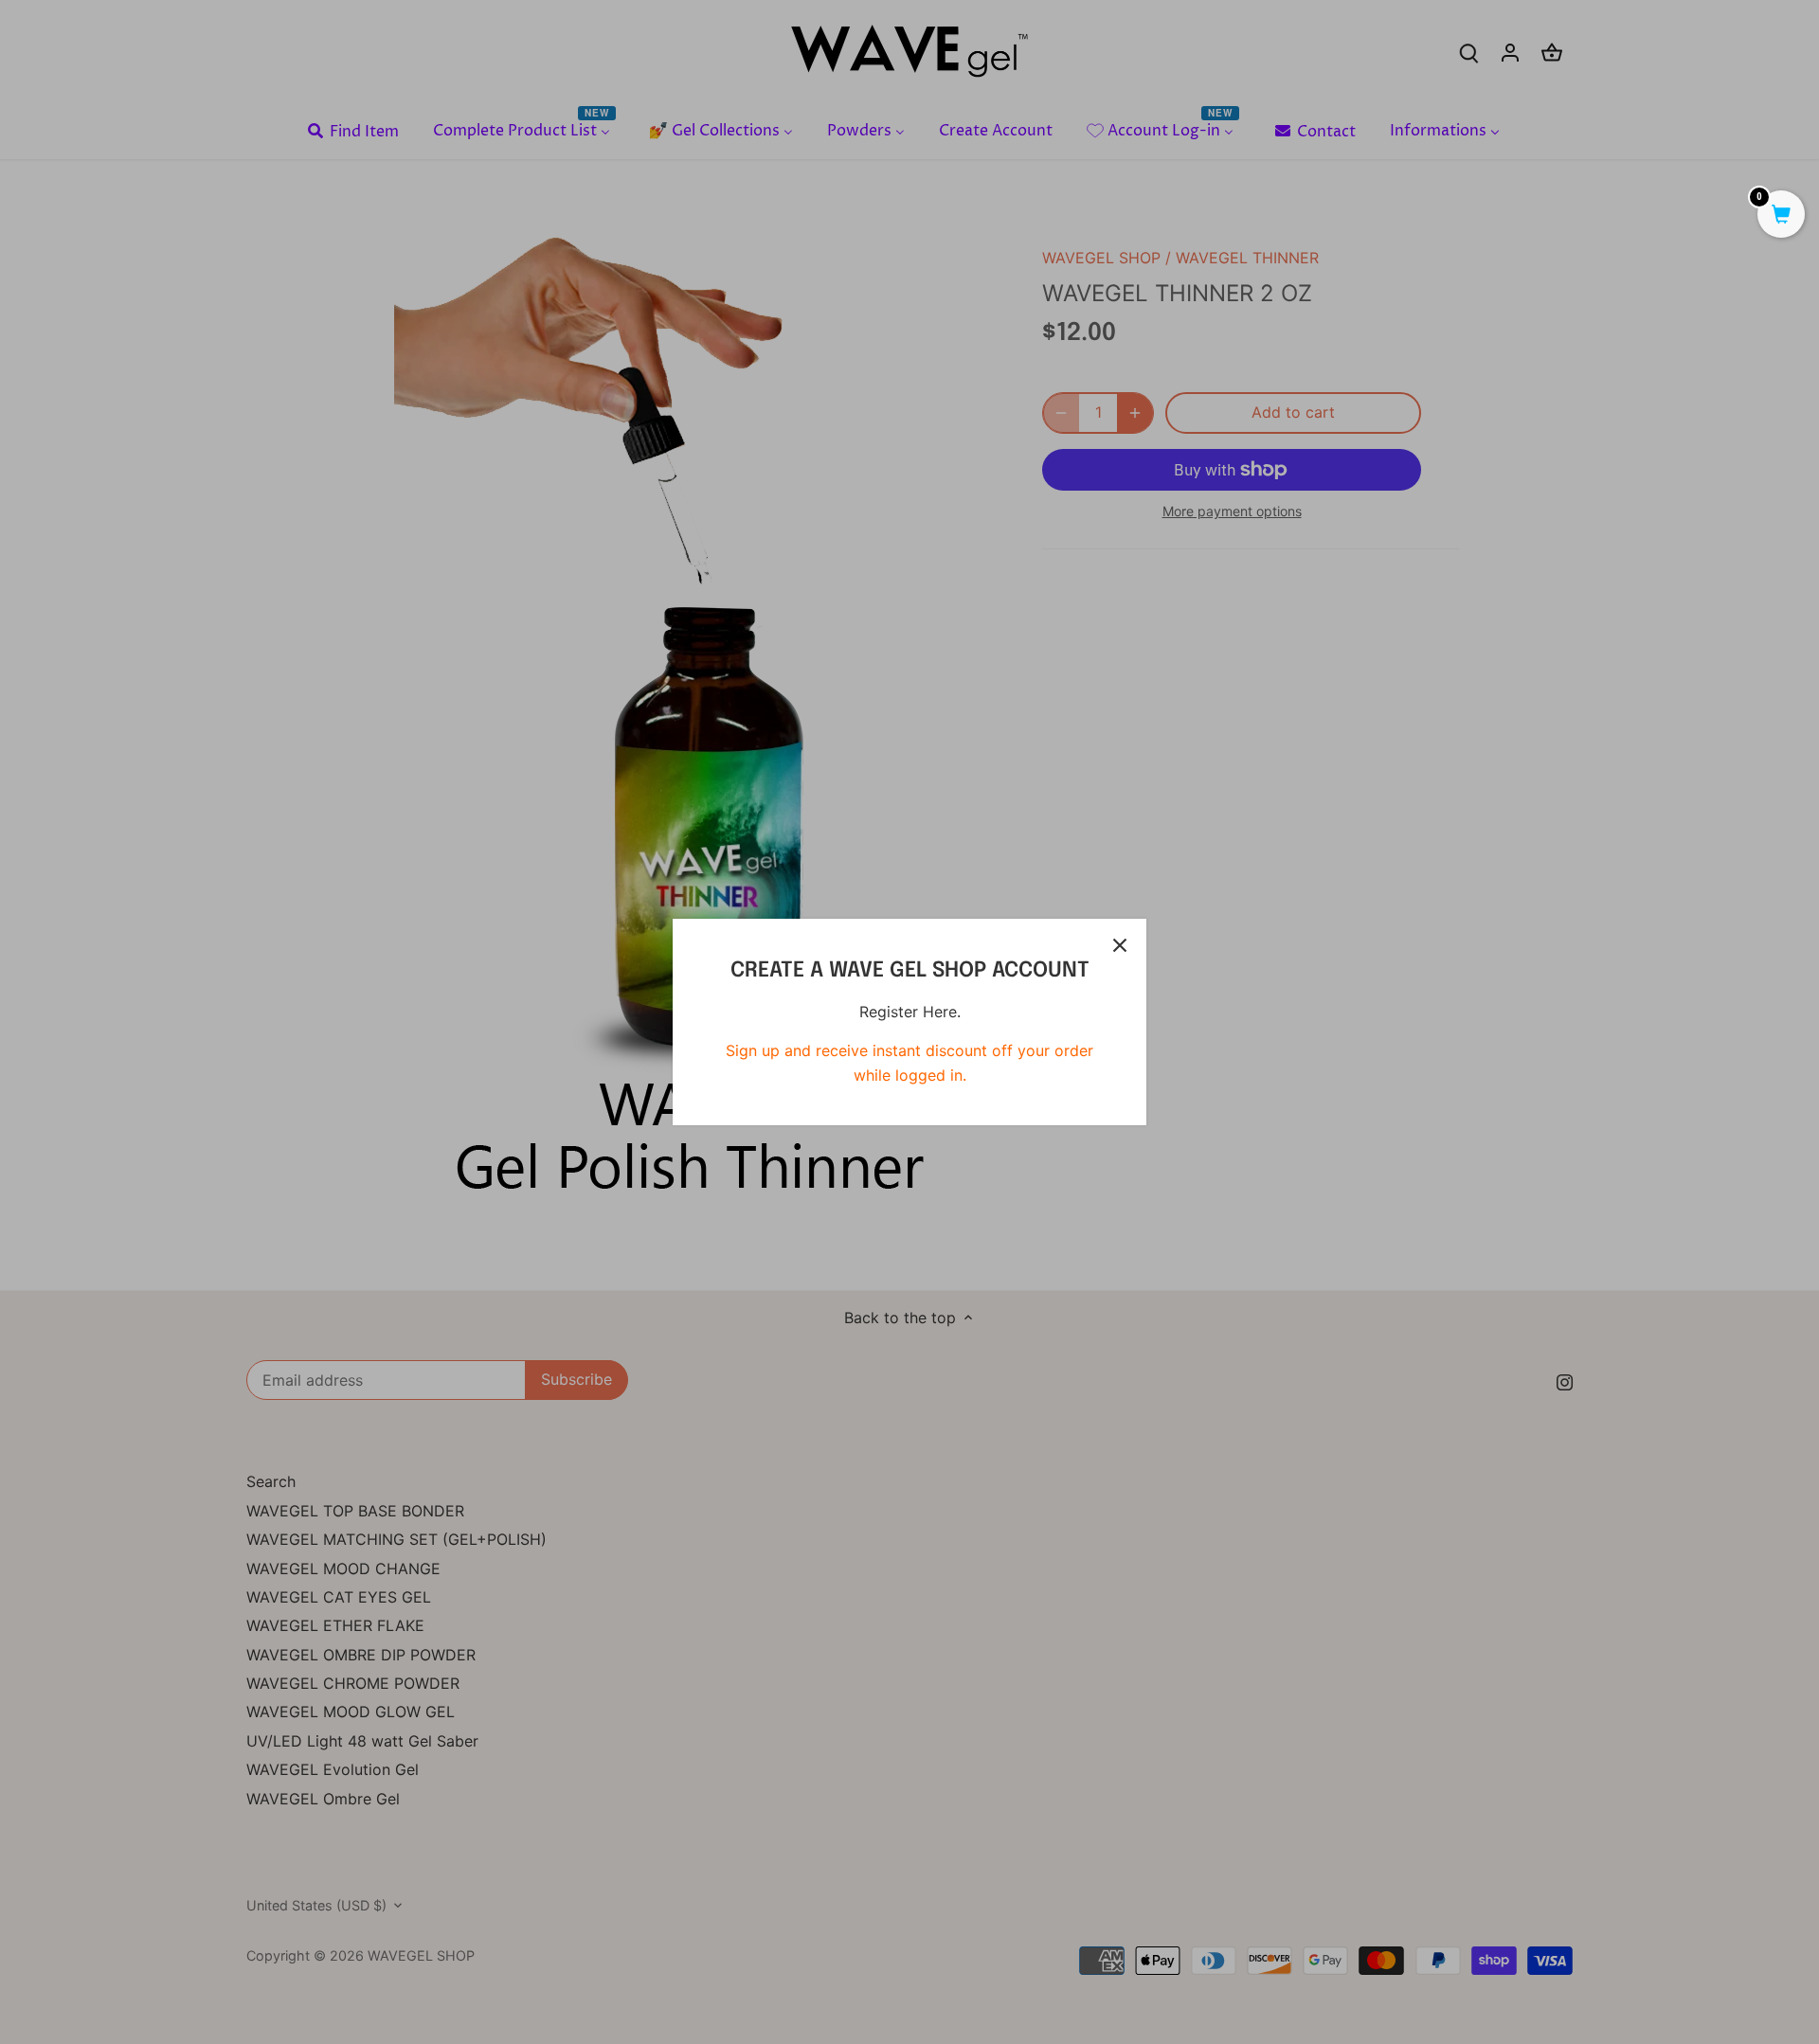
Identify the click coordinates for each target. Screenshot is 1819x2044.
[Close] (1120, 945)
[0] (1781, 216)
